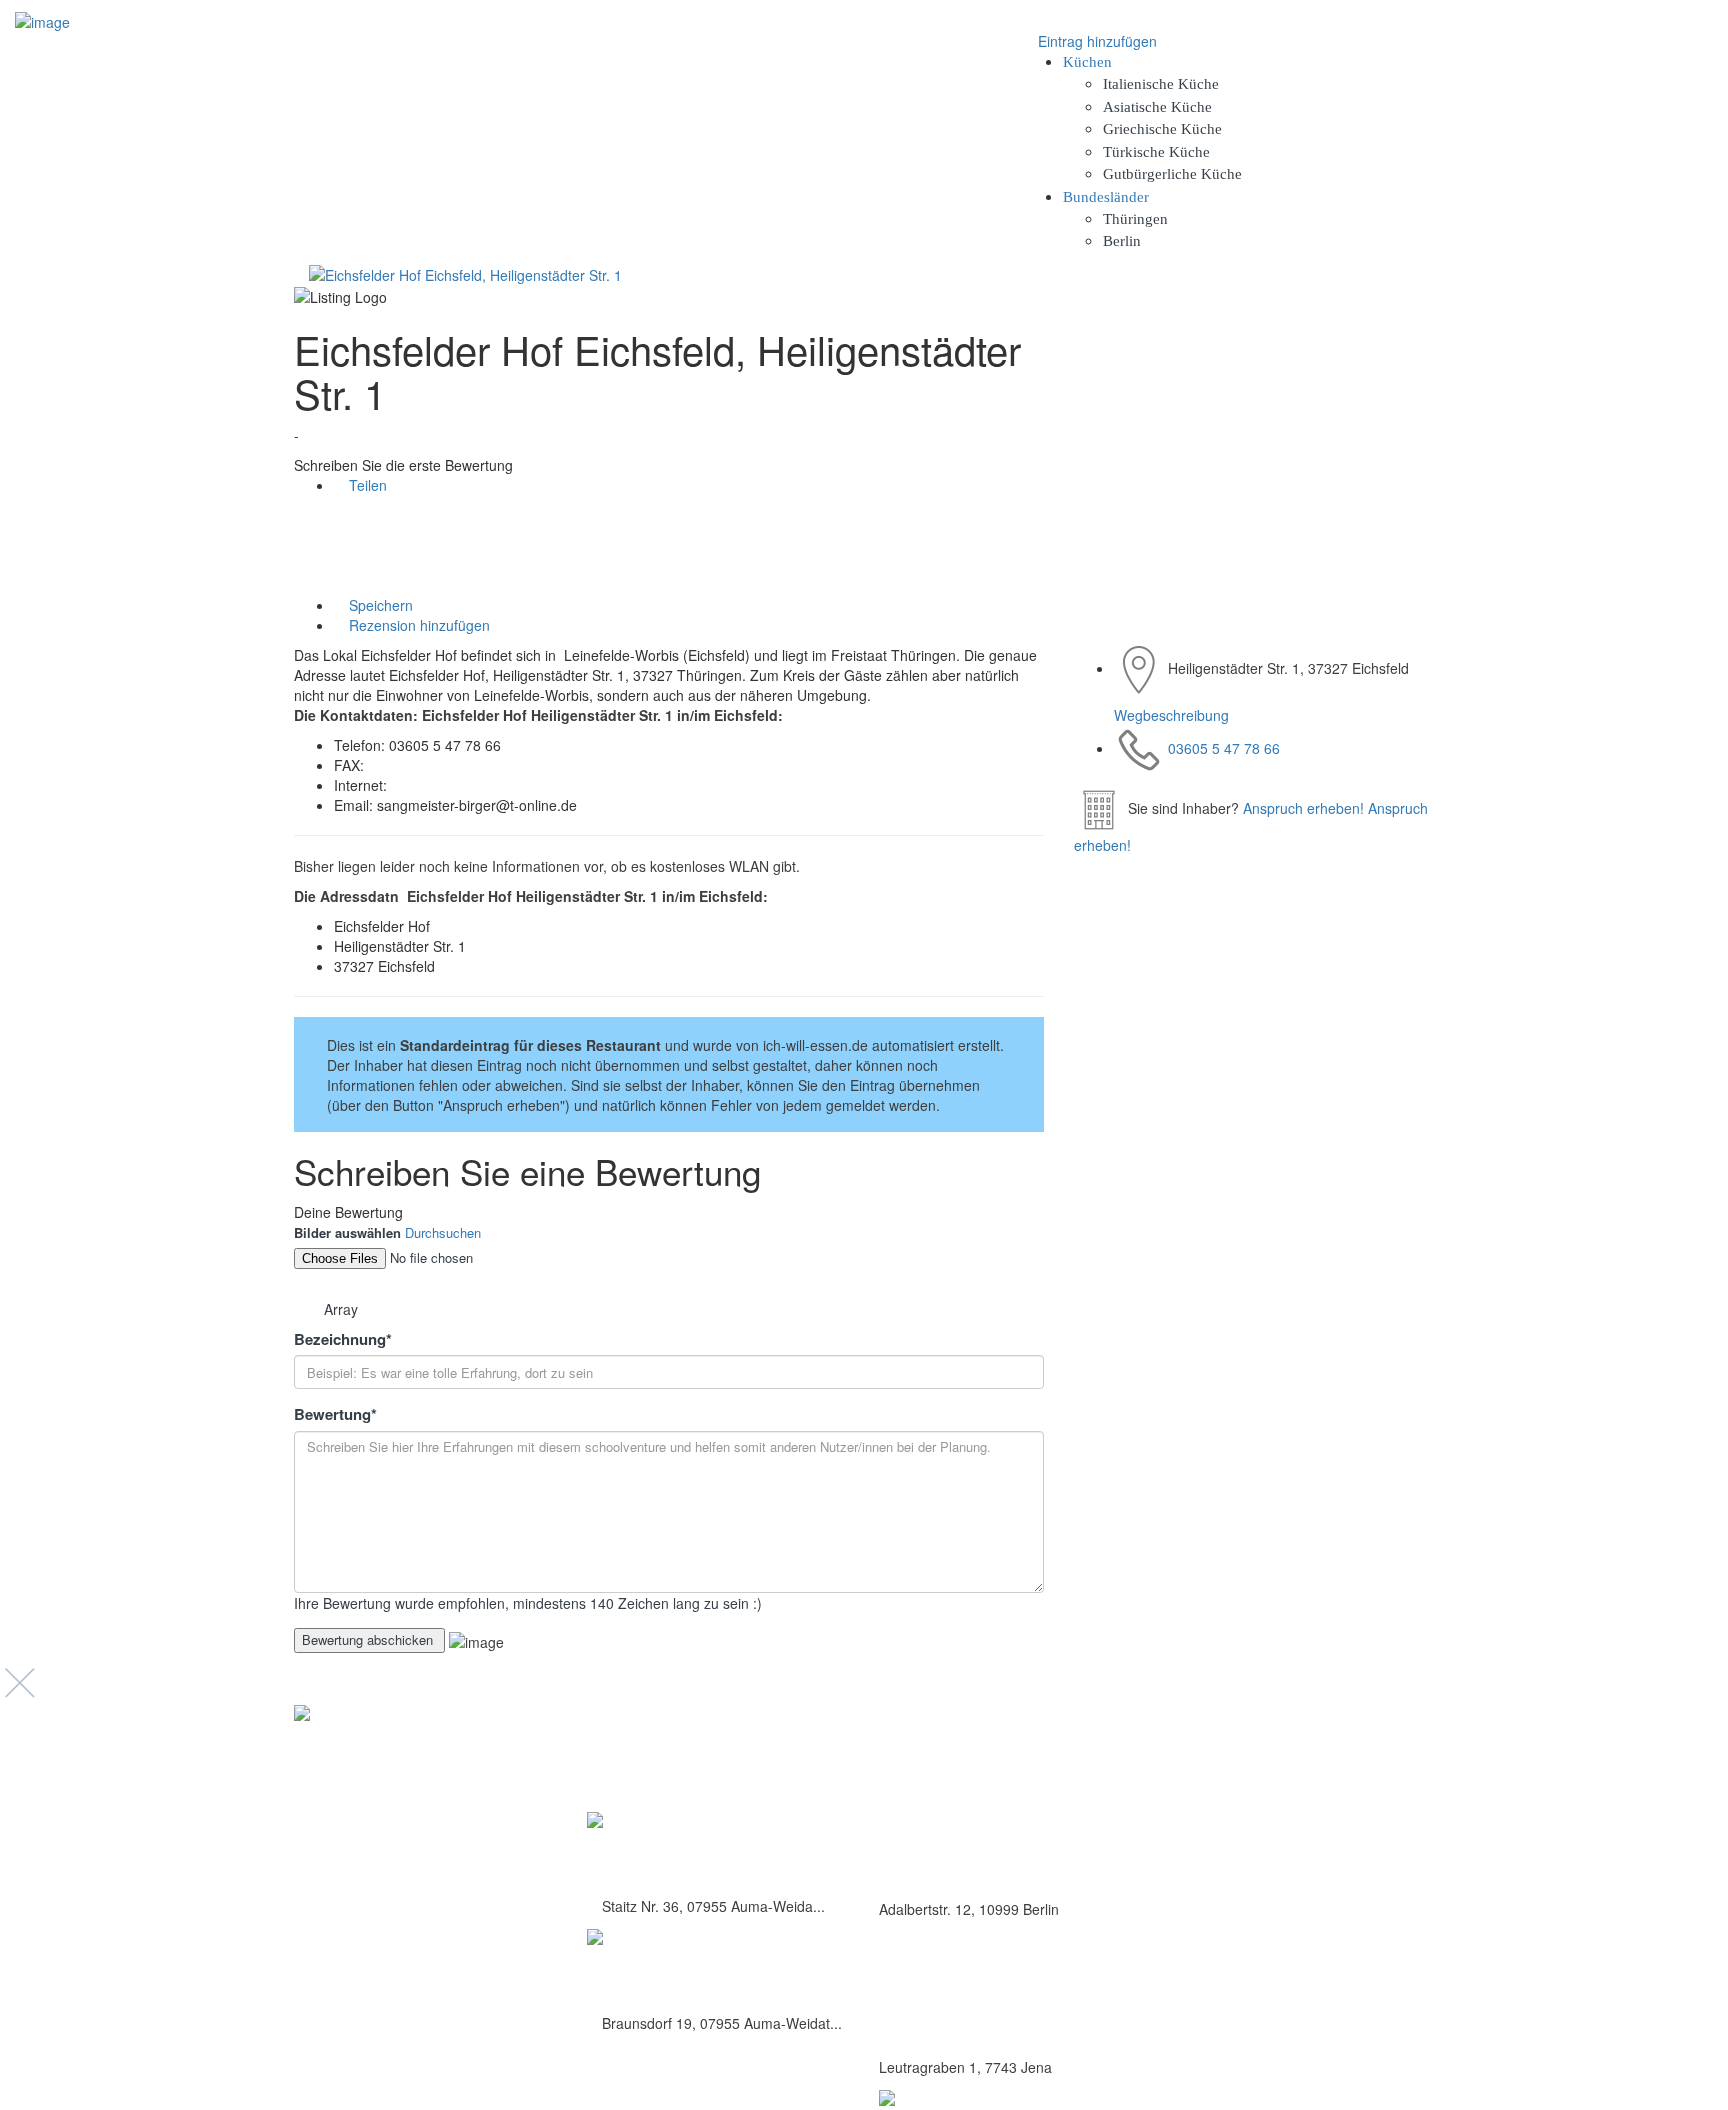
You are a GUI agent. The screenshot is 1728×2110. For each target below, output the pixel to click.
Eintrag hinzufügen (1095, 41)
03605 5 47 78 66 (1224, 748)
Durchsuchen (443, 1232)
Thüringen (1135, 219)
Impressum (1263, 1804)
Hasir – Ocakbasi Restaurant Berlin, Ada (1003, 1864)
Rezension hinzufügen (417, 625)
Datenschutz (1266, 1782)
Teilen (366, 485)
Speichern (379, 605)
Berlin (1122, 241)
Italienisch (910, 1979)
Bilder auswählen (347, 1233)
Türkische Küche (1156, 152)
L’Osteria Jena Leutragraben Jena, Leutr (1000, 2022)
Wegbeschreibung (1171, 715)
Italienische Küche (1161, 84)
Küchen (1087, 62)
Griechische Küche (1162, 129)
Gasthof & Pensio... (669, 1853)
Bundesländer (1106, 197)
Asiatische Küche (1157, 107)
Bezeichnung (343, 1339)
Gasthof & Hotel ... (665, 1970)
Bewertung (335, 1414)
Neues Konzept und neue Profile (1323, 1826)
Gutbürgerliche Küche (1172, 174)
